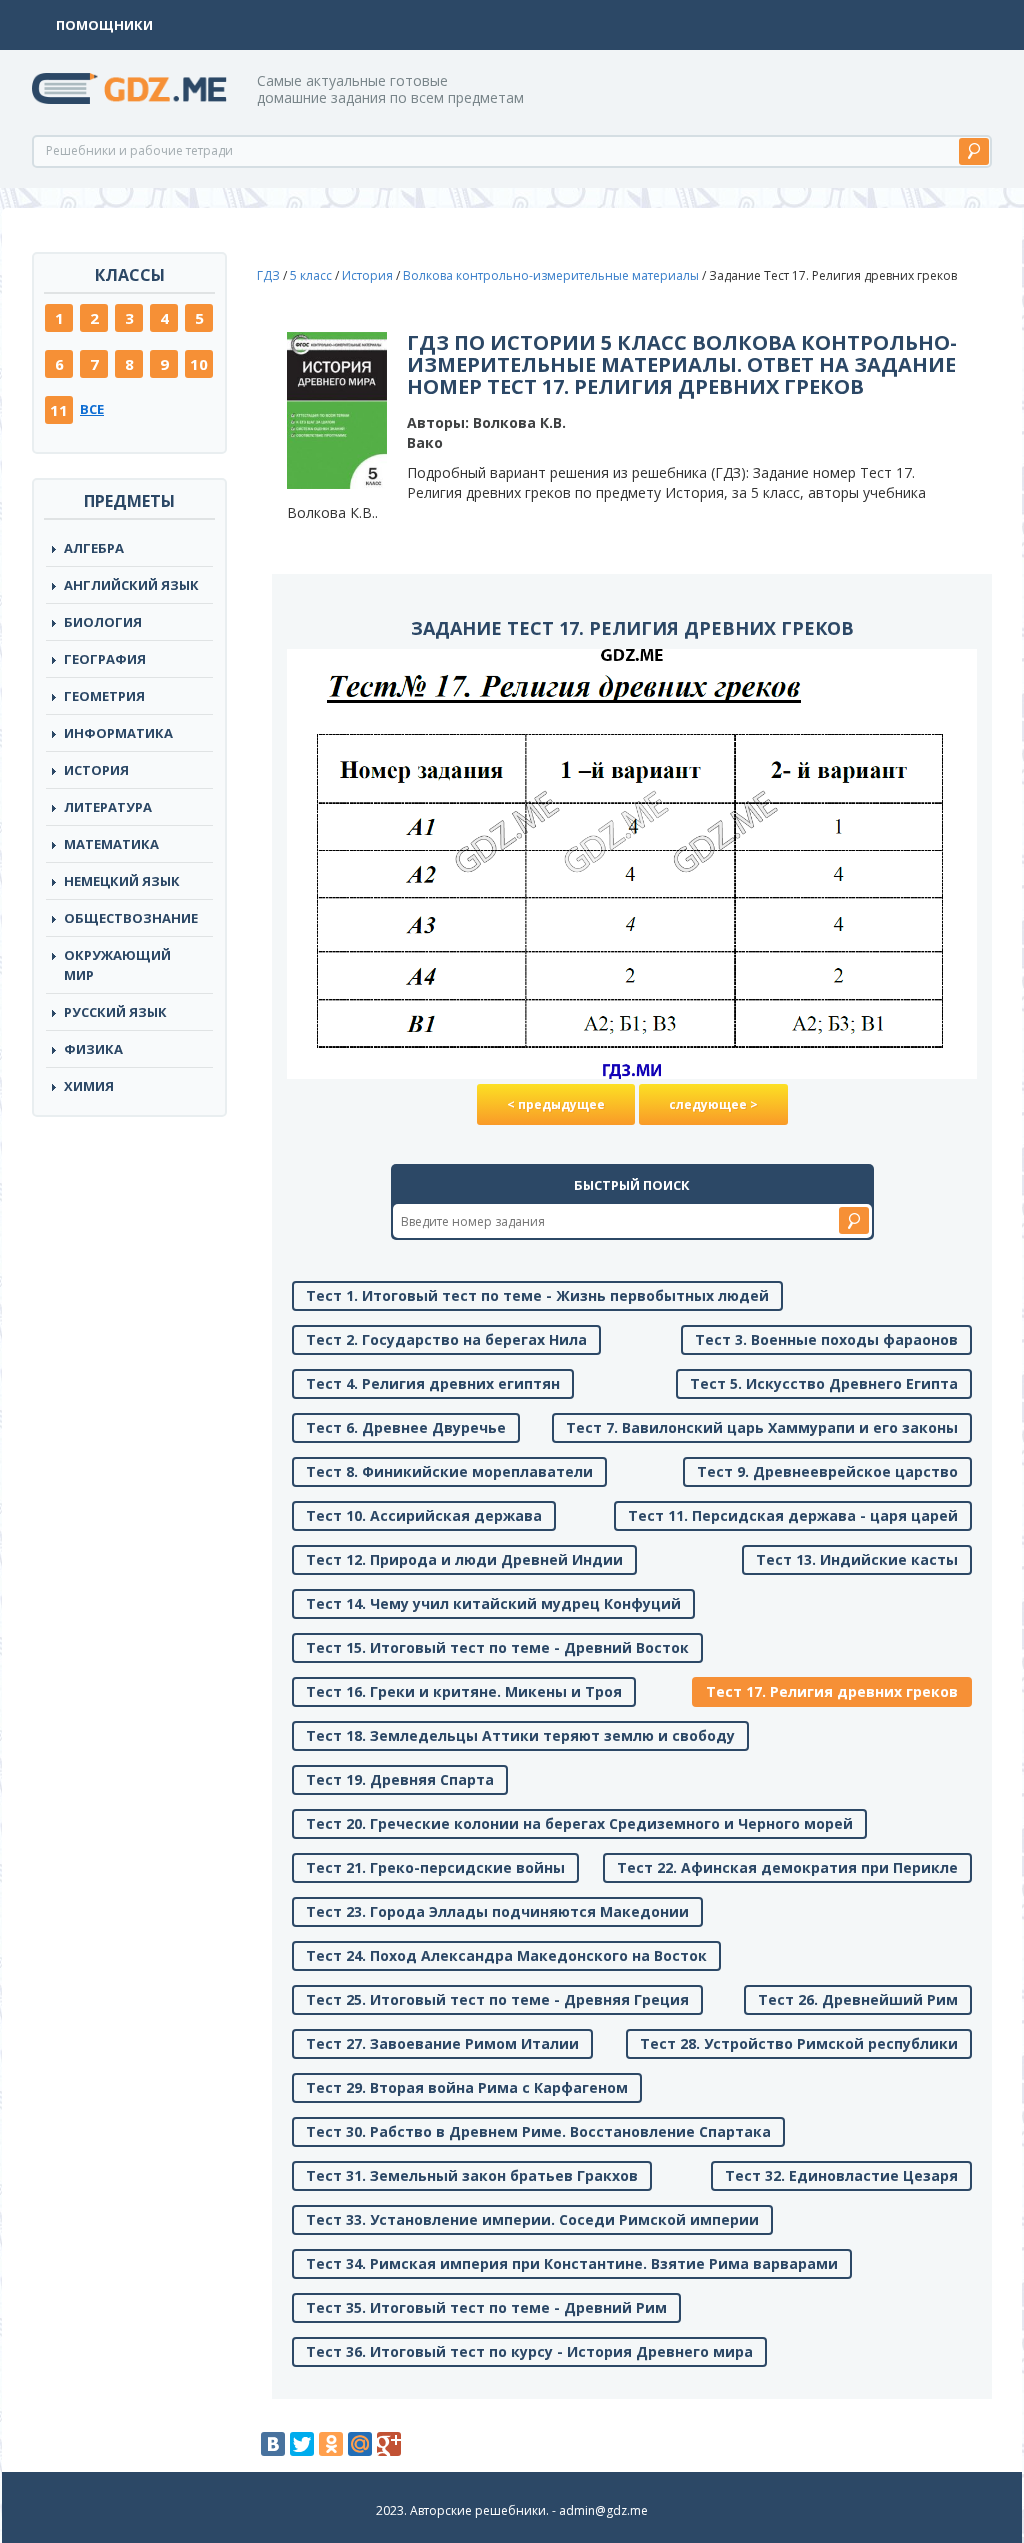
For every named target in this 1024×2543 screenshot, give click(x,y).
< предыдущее (556, 1104)
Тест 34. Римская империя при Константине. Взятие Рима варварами (572, 2263)
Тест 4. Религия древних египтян (433, 1383)
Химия (89, 1086)
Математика (111, 844)
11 (59, 410)
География (105, 659)
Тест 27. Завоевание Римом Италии (442, 2043)
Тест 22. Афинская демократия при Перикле (787, 1867)
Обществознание (131, 918)
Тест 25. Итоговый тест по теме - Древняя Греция (497, 1999)
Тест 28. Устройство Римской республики (799, 2043)
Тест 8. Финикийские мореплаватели (449, 1471)
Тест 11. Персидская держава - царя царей (793, 1515)
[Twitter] (302, 2444)
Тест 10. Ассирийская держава (424, 1515)
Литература (108, 807)
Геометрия (104, 696)
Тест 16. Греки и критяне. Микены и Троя (464, 1691)
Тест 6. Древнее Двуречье (406, 1427)
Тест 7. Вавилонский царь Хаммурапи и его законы (762, 1427)
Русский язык (115, 1012)
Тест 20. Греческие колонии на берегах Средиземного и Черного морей (579, 1823)
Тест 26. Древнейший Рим (858, 1999)
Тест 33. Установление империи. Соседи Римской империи (532, 2219)
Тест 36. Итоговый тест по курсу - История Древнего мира (529, 2351)
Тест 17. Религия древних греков (832, 1691)
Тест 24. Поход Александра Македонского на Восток (506, 1955)
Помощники (104, 25)
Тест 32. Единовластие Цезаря (841, 2175)
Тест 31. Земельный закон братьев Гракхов (472, 2175)
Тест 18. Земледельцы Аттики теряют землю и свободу (520, 1735)
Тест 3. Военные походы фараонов (826, 1339)
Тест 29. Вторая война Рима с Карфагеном (467, 2087)
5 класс (311, 275)
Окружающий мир (117, 965)
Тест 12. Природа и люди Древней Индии (464, 1559)
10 (199, 364)
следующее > (713, 1104)
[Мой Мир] (360, 2444)
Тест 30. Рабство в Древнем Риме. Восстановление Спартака (538, 2131)
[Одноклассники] (331, 2444)
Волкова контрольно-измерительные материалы (551, 275)
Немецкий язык (122, 881)
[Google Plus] (389, 2444)
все (92, 409)
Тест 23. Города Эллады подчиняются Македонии (497, 1911)
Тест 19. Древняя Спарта (400, 1779)
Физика (93, 1049)
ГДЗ (268, 275)
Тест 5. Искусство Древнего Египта (824, 1383)
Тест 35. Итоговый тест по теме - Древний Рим (486, 2307)
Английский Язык (131, 585)
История (96, 770)
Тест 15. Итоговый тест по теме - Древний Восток (497, 1647)
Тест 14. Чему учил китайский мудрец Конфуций (493, 1603)
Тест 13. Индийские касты (857, 1559)
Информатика (118, 733)
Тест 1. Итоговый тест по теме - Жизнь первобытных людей (537, 1295)
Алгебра (94, 548)
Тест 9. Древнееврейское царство (827, 1471)
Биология (103, 622)
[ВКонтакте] (273, 2444)
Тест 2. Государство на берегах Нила (446, 1339)
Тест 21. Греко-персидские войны (435, 1867)
